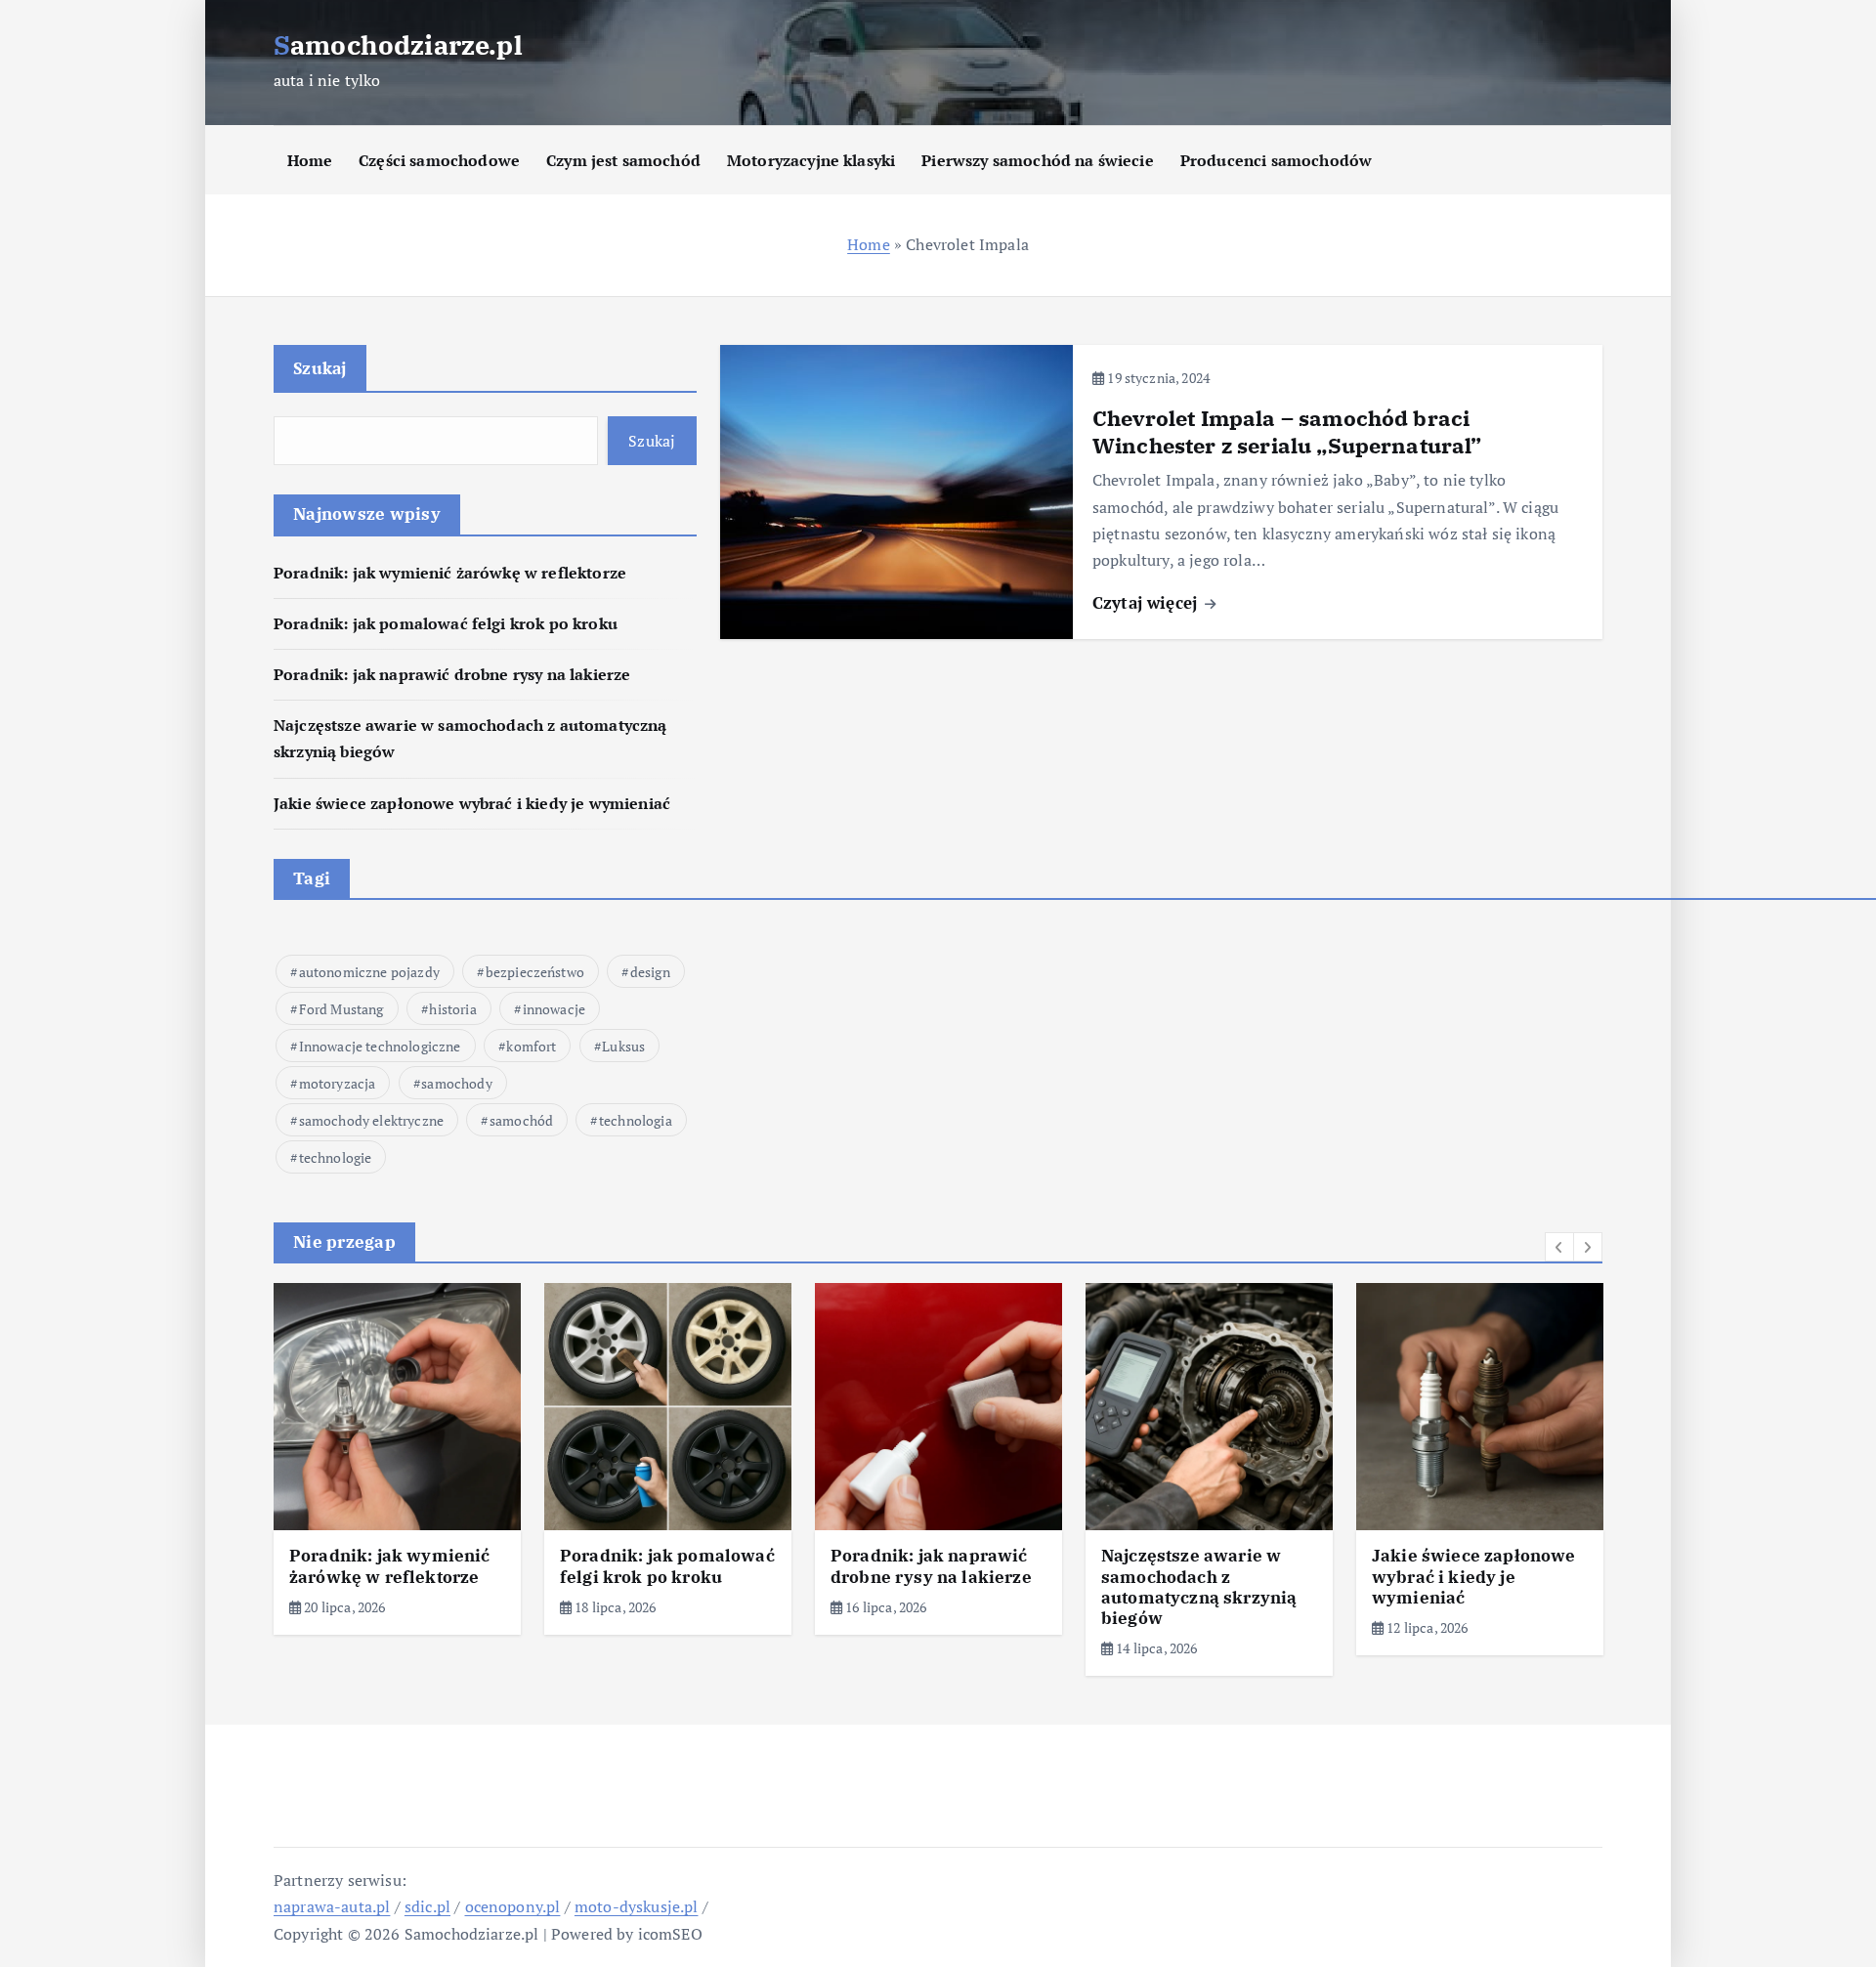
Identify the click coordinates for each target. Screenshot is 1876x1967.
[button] (1559, 1247)
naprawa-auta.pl (332, 1906)
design (650, 972)
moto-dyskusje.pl (637, 1906)
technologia (636, 1120)
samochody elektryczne (371, 1120)
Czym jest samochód (623, 160)
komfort (531, 1046)
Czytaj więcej (1147, 602)
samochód (521, 1120)
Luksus (623, 1046)
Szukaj (320, 368)
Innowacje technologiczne (380, 1046)
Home (310, 160)
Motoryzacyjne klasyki (811, 160)
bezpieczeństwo (535, 972)
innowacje (554, 1009)
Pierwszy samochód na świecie (1037, 160)
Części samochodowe (439, 160)
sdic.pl (427, 1906)
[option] (397, 1458)
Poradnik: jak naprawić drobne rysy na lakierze (452, 674)
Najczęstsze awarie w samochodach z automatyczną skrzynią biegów (1199, 1587)
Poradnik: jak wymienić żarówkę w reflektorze (450, 573)
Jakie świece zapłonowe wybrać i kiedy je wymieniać (472, 803)
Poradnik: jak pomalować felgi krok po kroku (446, 623)
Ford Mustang (341, 1009)
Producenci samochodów (1276, 160)
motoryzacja (338, 1083)
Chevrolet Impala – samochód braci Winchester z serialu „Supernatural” (1287, 431)
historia (452, 1009)
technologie (336, 1157)
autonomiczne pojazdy (369, 972)
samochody (456, 1083)
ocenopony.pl (513, 1906)
